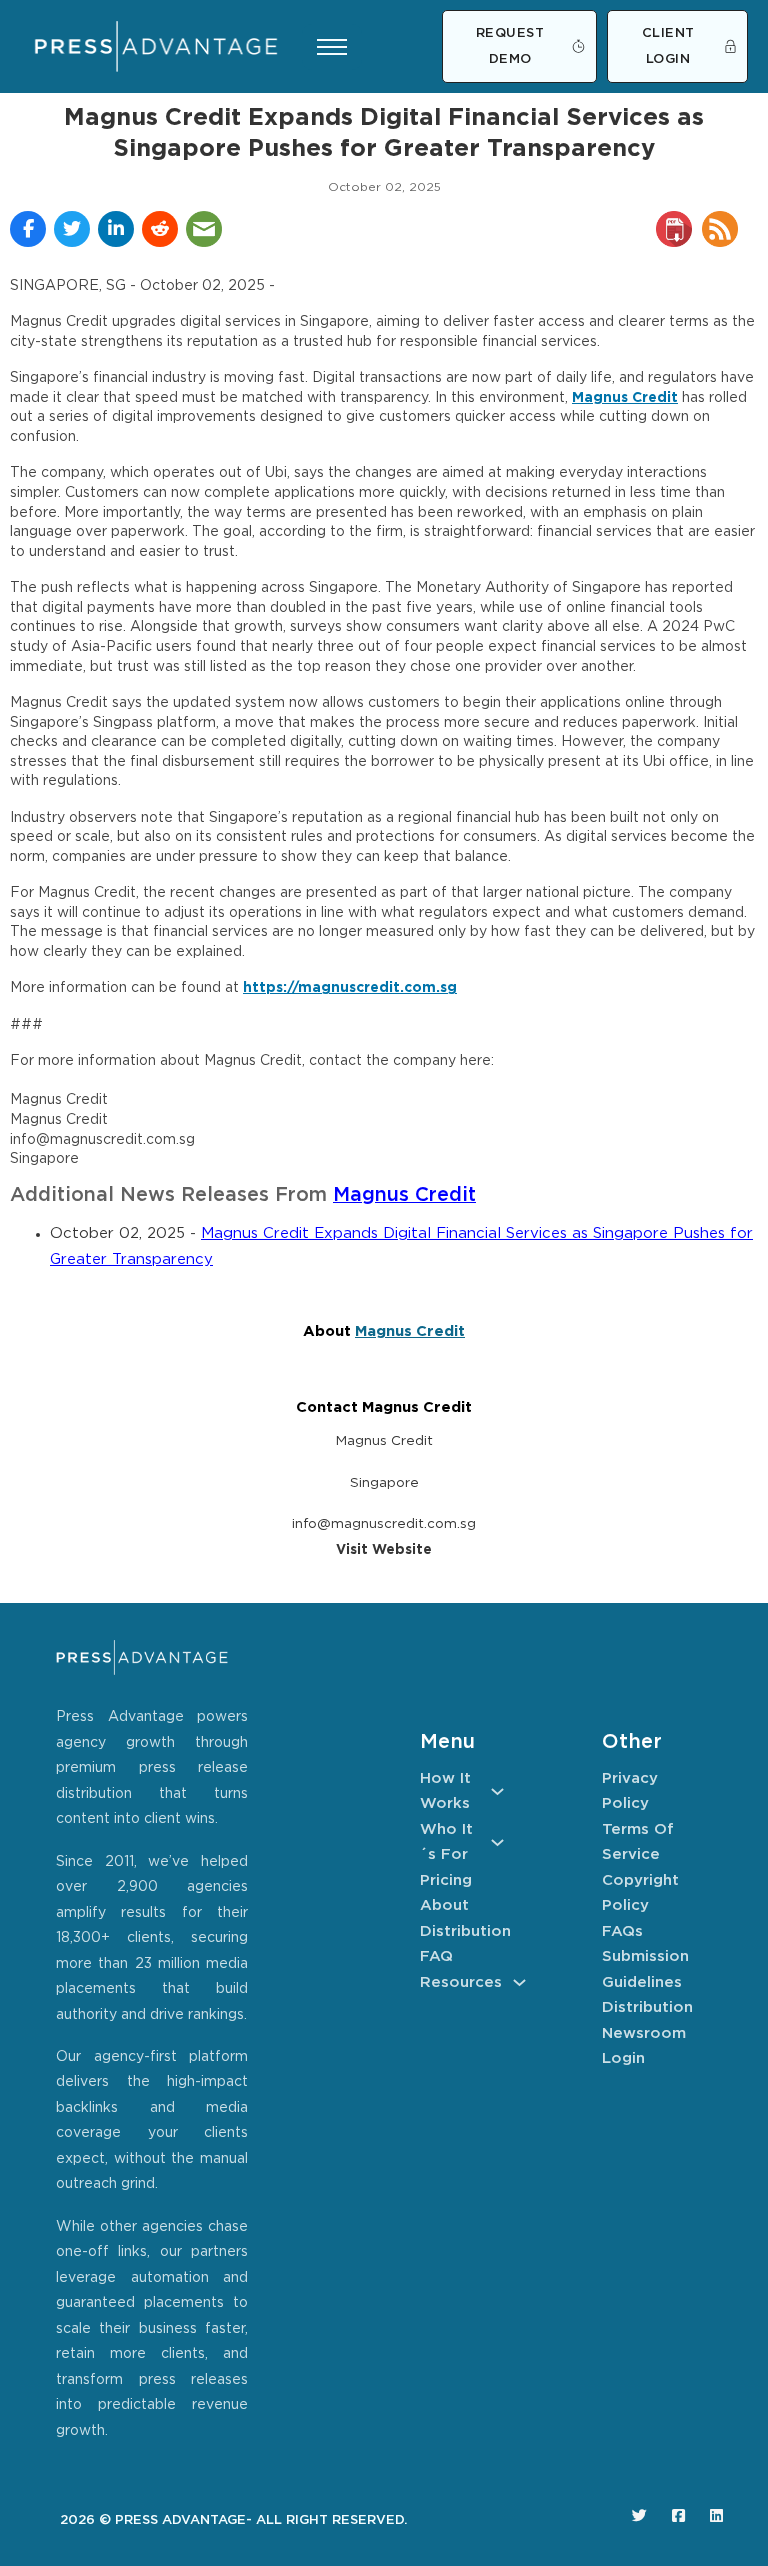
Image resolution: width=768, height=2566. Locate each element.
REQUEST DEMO (510, 46)
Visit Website (384, 1550)
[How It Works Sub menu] (497, 1791)
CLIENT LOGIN (668, 46)
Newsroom (644, 2033)
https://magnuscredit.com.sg (350, 988)
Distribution (462, 1931)
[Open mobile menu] (332, 47)
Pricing (446, 1880)
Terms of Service (638, 1842)
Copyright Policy (640, 1893)
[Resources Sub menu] (519, 1982)
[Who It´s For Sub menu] (497, 1842)
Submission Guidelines (644, 1969)
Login (623, 2058)
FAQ (436, 1956)
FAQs (622, 1931)
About (444, 1905)
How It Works (445, 1791)
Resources (461, 1982)
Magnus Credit (625, 398)
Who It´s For (446, 1842)
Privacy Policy (630, 1791)
